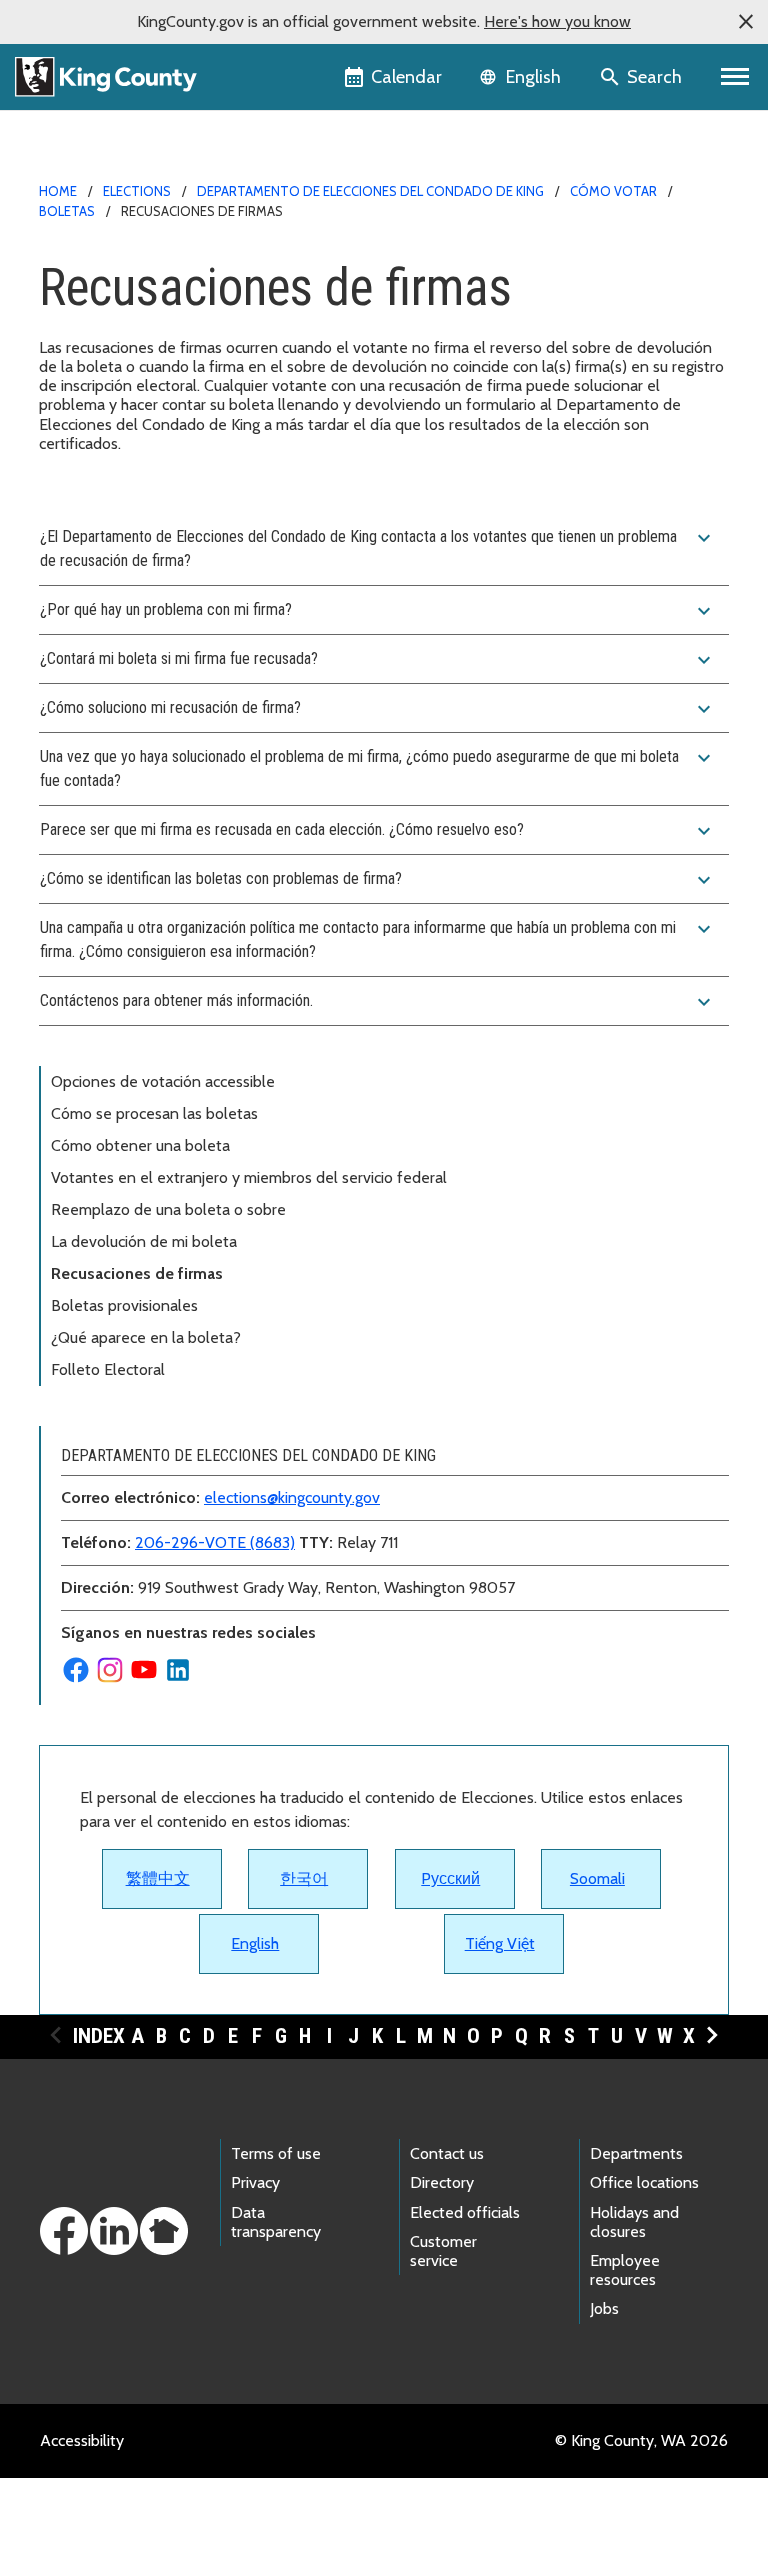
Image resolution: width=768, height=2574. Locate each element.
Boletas (67, 211)
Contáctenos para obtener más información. (378, 1002)
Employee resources (625, 2270)
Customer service (443, 2251)
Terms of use (276, 2153)
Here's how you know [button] (557, 21)
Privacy (255, 2182)
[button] (746, 22)
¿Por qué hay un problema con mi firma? (378, 611)
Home (58, 191)
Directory (442, 2182)
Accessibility (82, 2440)
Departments (636, 2153)
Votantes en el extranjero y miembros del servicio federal (249, 1177)
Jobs (604, 2308)
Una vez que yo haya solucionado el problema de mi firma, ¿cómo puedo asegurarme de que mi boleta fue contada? (378, 768)
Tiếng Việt (500, 1943)
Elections (137, 191)
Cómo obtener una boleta (140, 1145)
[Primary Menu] (735, 77)
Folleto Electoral (108, 1369)
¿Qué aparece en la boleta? (146, 1337)
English (255, 1943)
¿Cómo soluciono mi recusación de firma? (378, 709)
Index (99, 2036)
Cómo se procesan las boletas (156, 1113)
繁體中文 (158, 1878)
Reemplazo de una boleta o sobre (168, 1209)
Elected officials (465, 2212)
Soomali (597, 1878)
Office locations (644, 2182)
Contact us (447, 2153)
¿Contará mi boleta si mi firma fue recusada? (378, 660)
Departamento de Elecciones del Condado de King (370, 191)
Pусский (450, 1878)
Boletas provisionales (124, 1305)
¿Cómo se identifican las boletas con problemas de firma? (378, 880)
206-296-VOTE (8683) (215, 1542)
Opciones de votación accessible (163, 1081)
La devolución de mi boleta (144, 1241)
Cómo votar (613, 191)
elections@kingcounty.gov (292, 1497)
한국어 (304, 1878)
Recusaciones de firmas (137, 1273)
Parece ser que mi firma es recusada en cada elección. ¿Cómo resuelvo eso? (378, 831)
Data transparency (276, 2222)
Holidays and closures (634, 2222)
